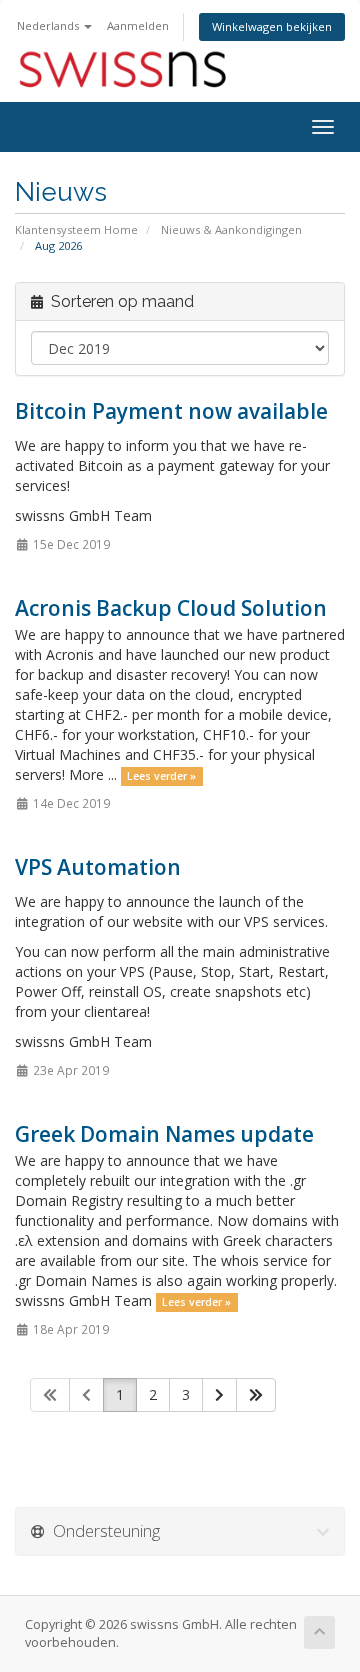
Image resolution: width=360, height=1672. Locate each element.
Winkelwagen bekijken (272, 26)
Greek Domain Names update (164, 1134)
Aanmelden (138, 25)
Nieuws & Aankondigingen (231, 229)
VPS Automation (98, 867)
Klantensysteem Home (76, 229)
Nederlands (49, 25)
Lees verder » (161, 776)
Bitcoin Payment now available (171, 411)
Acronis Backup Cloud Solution (171, 608)
